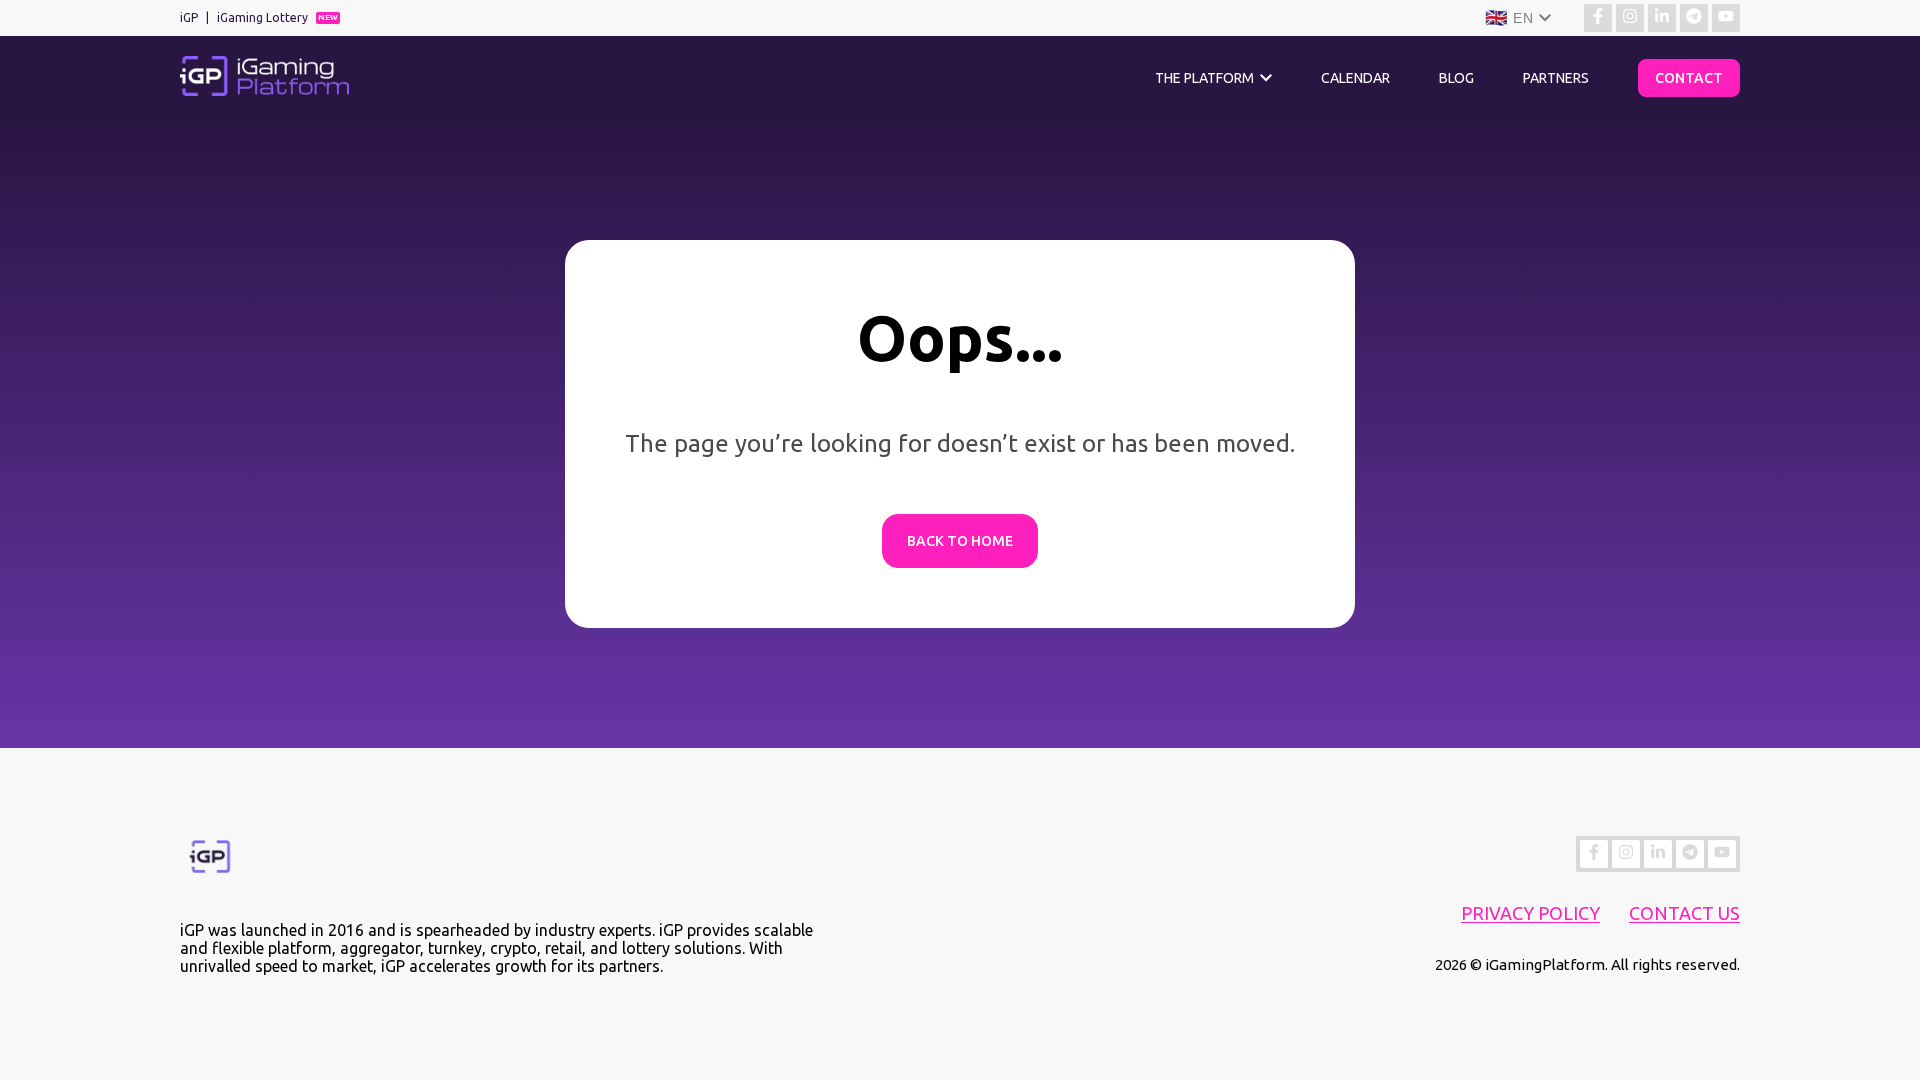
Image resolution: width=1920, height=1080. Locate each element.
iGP (189, 17)
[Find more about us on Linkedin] (1662, 18)
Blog (1456, 78)
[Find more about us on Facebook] (1598, 18)
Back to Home (960, 541)
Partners (1556, 78)
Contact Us (1684, 913)
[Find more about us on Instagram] (1630, 18)
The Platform (1204, 78)
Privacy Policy (1530, 913)
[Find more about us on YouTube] (1726, 18)
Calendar (1355, 78)
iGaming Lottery (262, 17)
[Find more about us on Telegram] (1694, 18)
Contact (1689, 78)
